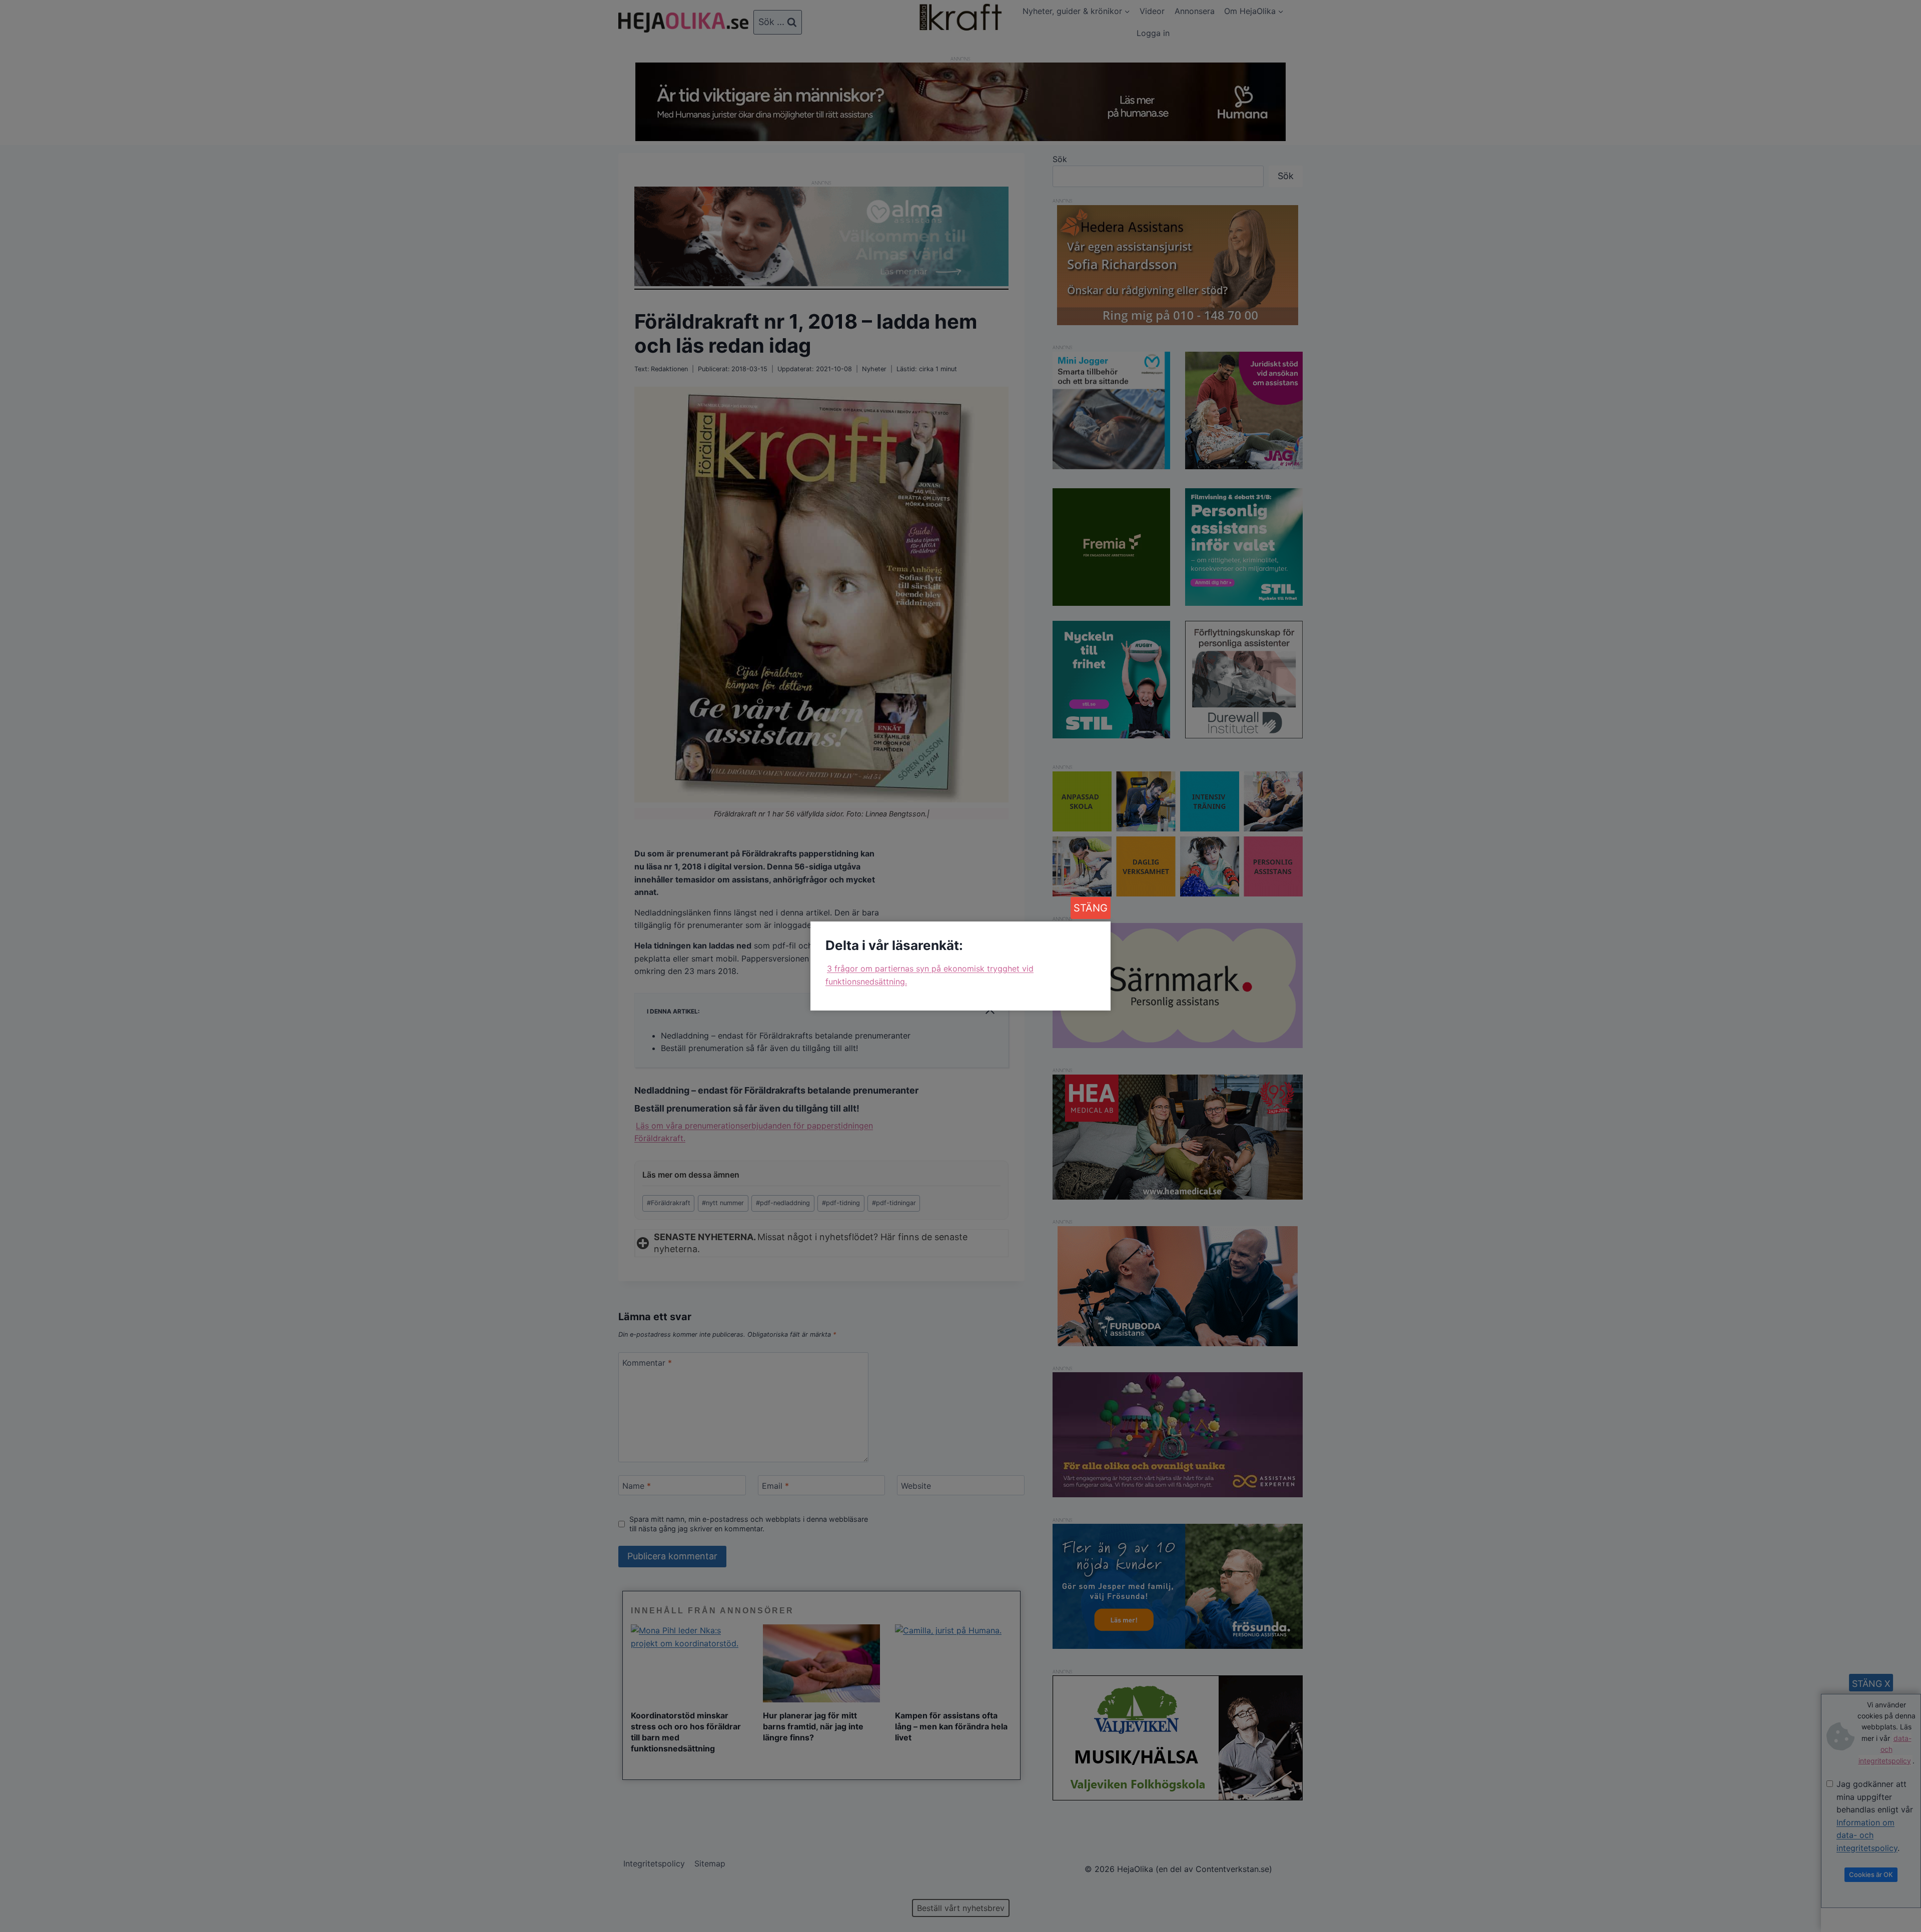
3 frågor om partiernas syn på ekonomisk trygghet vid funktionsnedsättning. (929, 975)
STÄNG (1091, 908)
